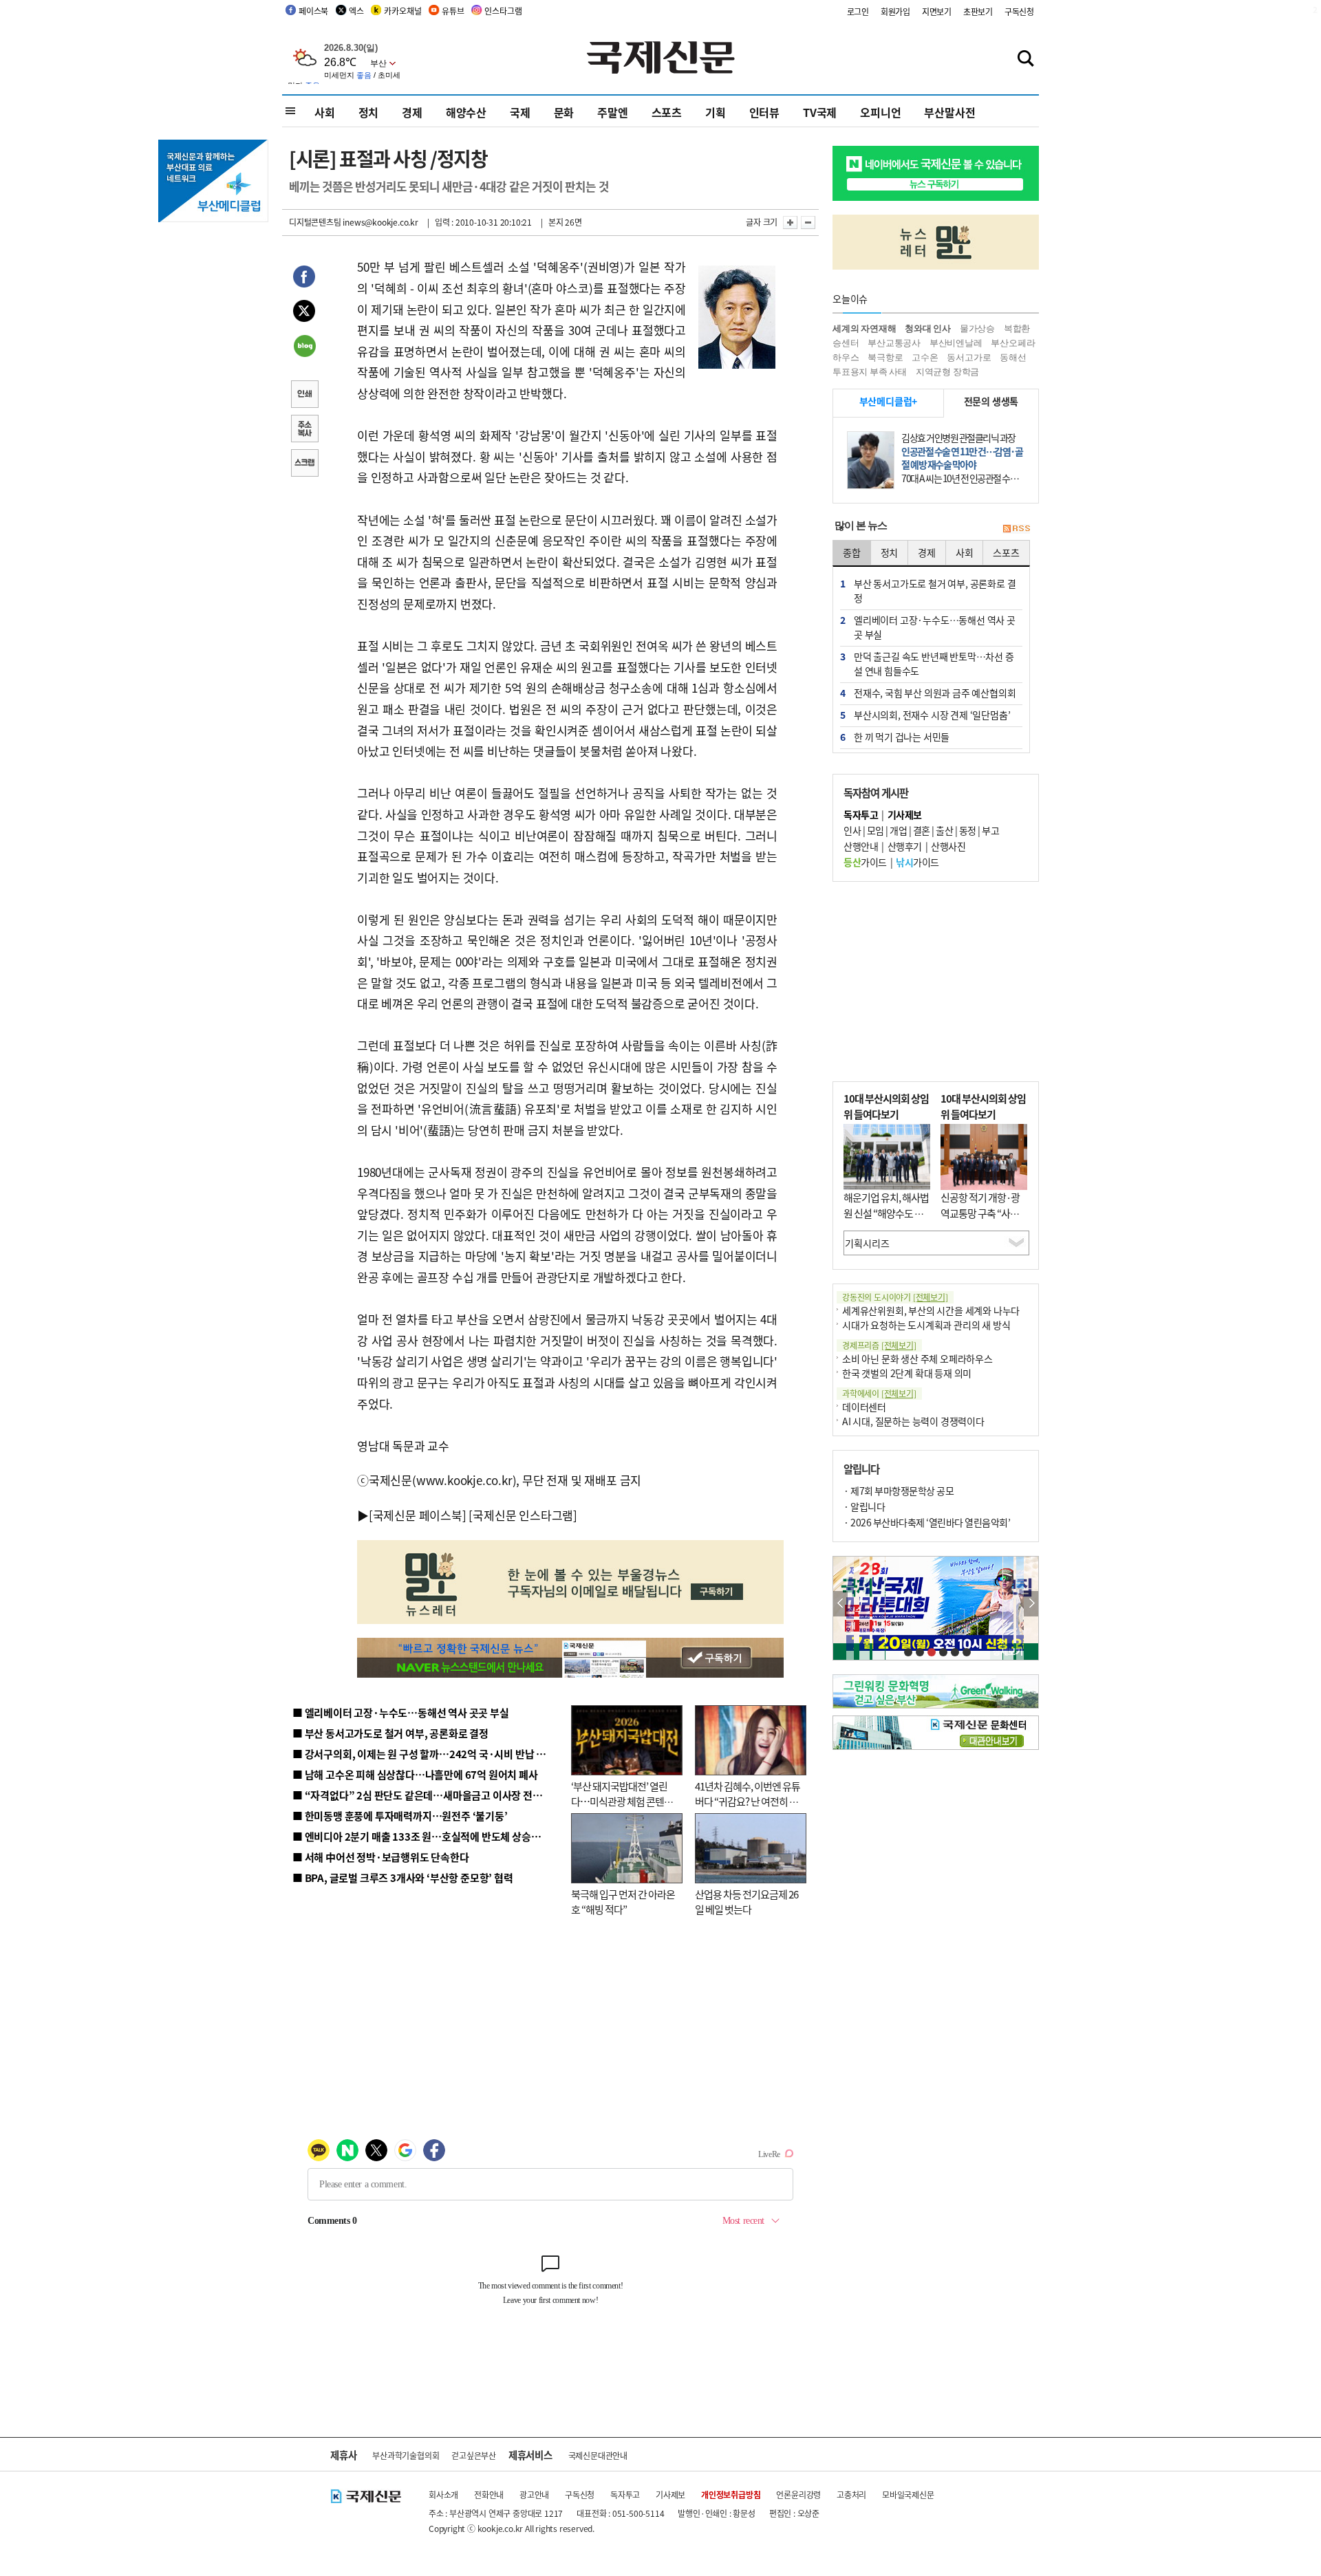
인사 (852, 830)
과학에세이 (879, 1393)
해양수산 (466, 112)
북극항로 (885, 357)
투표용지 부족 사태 (870, 372)
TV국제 (820, 112)
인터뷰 (764, 112)
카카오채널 (402, 11)
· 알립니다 (864, 1506)
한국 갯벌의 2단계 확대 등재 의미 (907, 1373)
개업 (898, 830)
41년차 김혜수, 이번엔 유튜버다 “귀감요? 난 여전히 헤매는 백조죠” (748, 1801)
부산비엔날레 (956, 343)
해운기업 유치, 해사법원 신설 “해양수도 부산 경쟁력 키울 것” (886, 1213)
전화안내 (489, 2494)
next (1031, 1604)
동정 (968, 830)
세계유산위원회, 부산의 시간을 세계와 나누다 (931, 1310)
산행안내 (861, 846)
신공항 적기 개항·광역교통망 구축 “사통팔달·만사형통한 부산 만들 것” (984, 1221)
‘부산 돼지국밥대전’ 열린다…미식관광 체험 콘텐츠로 (622, 1801)
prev (840, 1604)
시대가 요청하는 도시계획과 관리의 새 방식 (926, 1325)
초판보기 (978, 11)
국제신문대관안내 (598, 2455)
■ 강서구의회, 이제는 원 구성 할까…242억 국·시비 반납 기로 (424, 1754)
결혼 (922, 830)
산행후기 (905, 846)
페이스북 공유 (304, 279)
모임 (876, 830)
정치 (369, 112)
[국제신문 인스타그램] (523, 1515)
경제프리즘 (879, 1345)
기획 (716, 112)
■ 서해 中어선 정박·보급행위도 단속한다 (381, 1857)
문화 (564, 112)
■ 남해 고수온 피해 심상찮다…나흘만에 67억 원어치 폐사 (415, 1774)
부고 (990, 830)
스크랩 (304, 464)
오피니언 (880, 112)
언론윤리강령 (798, 2494)
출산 (944, 830)
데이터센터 (864, 1407)
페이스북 (313, 11)
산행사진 (948, 846)
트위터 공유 (304, 313)
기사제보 (670, 2494)
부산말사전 (949, 112)
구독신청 (1019, 11)
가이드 (865, 862)
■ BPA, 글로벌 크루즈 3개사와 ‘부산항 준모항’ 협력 (403, 1877)
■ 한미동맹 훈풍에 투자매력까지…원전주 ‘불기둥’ (400, 1816)
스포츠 (667, 112)
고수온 (925, 357)
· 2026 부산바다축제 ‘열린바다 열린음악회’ (927, 1522)
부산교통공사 (894, 343)
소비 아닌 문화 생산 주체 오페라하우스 (917, 1359)
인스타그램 (503, 11)
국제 (520, 112)
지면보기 (937, 11)
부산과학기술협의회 (406, 2455)
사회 (325, 112)
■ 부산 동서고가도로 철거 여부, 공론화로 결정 (390, 1733)
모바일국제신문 (908, 2494)
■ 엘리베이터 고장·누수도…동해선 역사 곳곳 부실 (401, 1712)
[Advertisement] (936, 982)
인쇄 (304, 396)
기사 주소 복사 (304, 430)
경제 (412, 112)
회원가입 (895, 11)
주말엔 (612, 112)
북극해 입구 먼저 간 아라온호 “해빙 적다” (623, 1902)
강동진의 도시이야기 (895, 1297)
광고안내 (534, 2494)
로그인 (858, 11)
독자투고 (625, 2494)
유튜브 (453, 11)
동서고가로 (969, 357)
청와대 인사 (928, 328)
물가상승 (977, 328)
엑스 (356, 11)
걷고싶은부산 (474, 2455)
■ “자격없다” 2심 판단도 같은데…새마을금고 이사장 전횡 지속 (428, 1795)
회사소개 (443, 2494)
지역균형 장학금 (947, 372)
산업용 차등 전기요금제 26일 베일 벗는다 (747, 1902)
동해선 (1013, 357)
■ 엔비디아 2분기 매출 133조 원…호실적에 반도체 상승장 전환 (427, 1836)
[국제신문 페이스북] (418, 1515)
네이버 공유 (304, 347)
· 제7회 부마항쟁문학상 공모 (899, 1491)
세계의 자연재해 (864, 328)
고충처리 (851, 2494)
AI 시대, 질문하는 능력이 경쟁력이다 (913, 1421)
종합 (852, 552)
